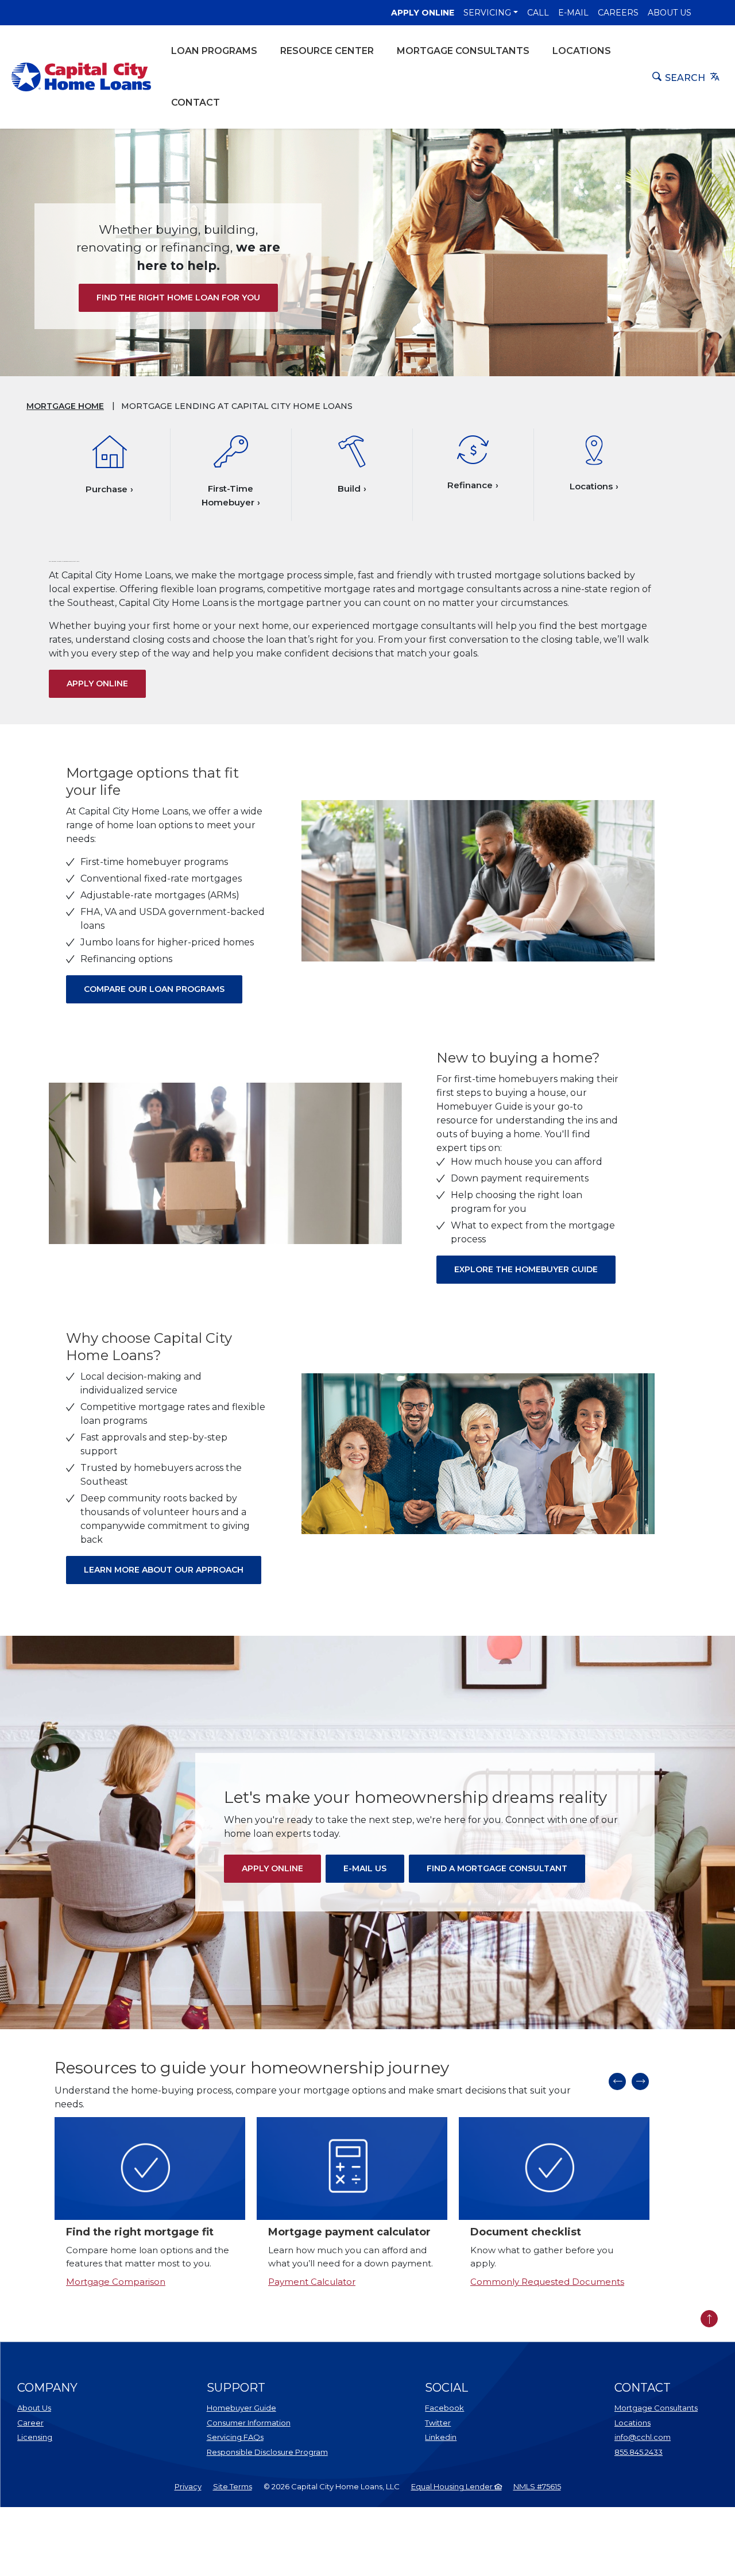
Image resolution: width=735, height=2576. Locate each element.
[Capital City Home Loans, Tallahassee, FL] (81, 77)
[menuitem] (194, 2487)
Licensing (35, 2437)
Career (30, 2423)
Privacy (188, 2486)
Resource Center (327, 51)
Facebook (444, 2408)
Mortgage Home (65, 406)
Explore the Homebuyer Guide (526, 1269)
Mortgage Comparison (116, 2282)
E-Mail (573, 13)
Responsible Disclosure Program (267, 2452)
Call (538, 13)
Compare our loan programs (154, 989)
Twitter (438, 2423)
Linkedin (441, 2437)
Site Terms (233, 2486)
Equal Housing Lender (453, 2486)
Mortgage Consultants (463, 51)
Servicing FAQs (235, 2437)
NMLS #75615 (537, 2486)
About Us (670, 13)
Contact (196, 103)
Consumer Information (249, 2423)
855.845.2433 (639, 2452)
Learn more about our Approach (164, 1570)
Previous (617, 2081)
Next (640, 2081)
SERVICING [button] (487, 13)
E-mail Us (374, 1868)
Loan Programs (214, 51)
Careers (618, 13)
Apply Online (423, 12)
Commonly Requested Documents (547, 2282)
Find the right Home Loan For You (178, 298)
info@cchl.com (643, 2437)
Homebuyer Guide (241, 2408)
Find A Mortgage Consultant (506, 1868)
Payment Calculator (312, 2282)
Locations (582, 51)
